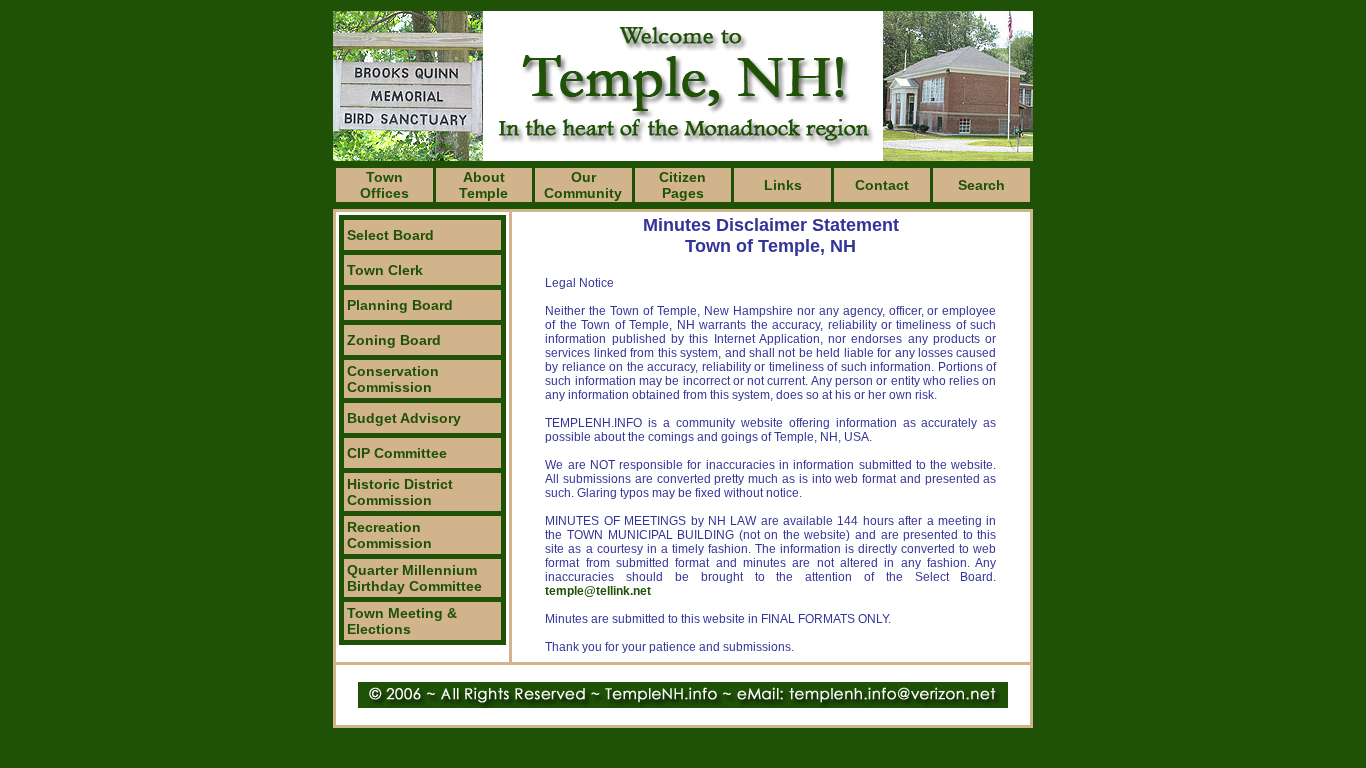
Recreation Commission (389, 535)
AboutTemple (483, 185)
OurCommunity (583, 185)
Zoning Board (394, 340)
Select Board (390, 235)
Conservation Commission (393, 379)
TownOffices (384, 185)
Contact (882, 185)
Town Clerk (385, 270)
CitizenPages (682, 185)
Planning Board (400, 305)
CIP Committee (397, 453)
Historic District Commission (400, 492)
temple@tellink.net (598, 591)
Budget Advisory (404, 418)
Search (981, 185)
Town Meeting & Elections (402, 621)
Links (783, 185)
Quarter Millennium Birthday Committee (414, 578)
